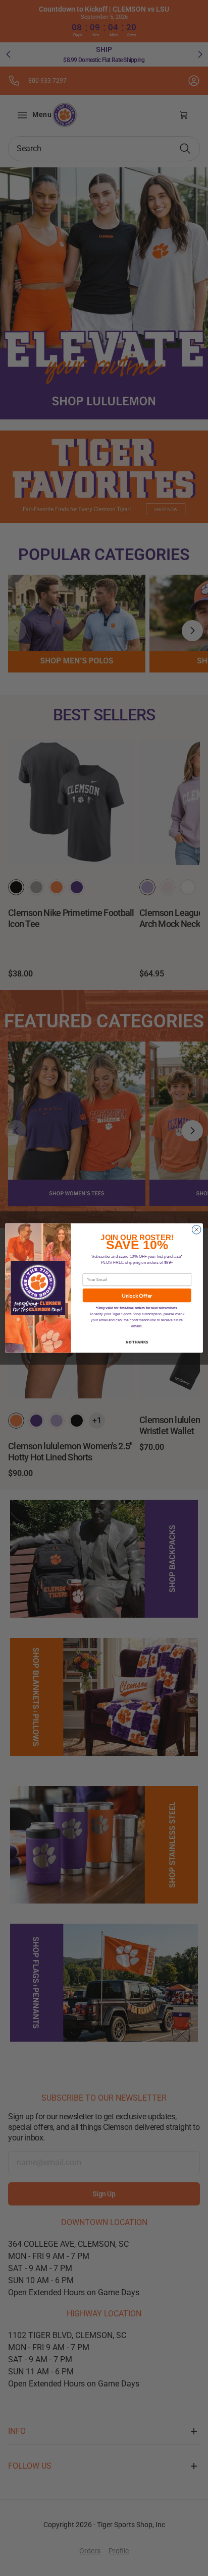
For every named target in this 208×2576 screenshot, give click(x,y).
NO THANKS (137, 1341)
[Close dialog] (196, 1230)
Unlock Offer (137, 1296)
